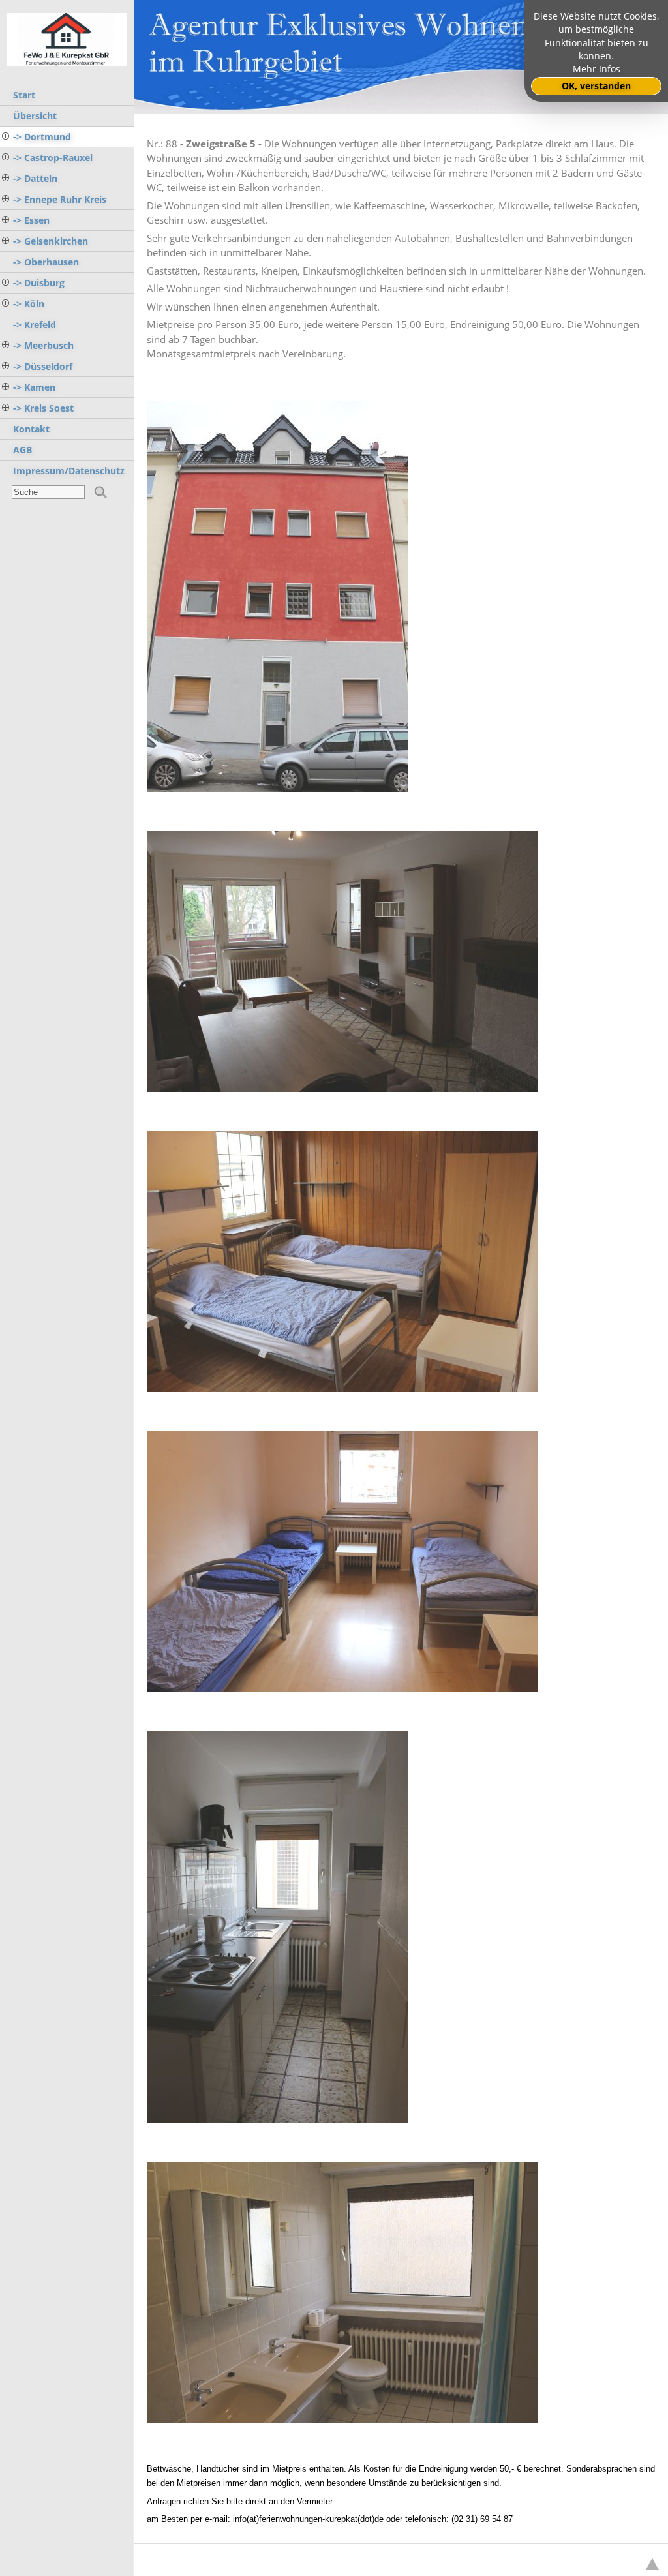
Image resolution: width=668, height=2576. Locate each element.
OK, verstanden (596, 86)
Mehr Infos (597, 69)
